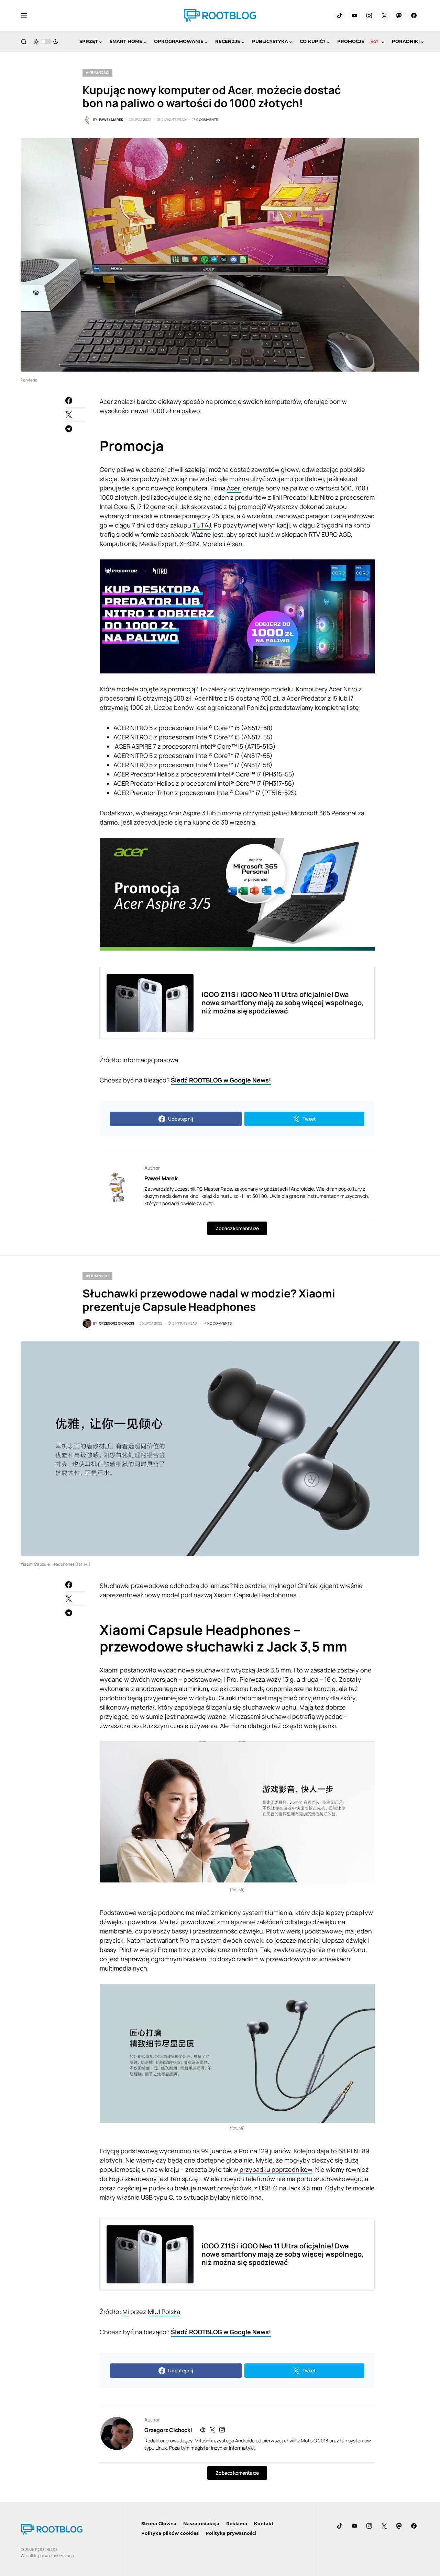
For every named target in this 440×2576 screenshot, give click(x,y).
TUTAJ (202, 525)
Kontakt (264, 2523)
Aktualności (97, 72)
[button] (24, 15)
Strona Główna (159, 2523)
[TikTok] (340, 15)
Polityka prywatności (231, 2533)
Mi (126, 2312)
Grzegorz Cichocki (168, 2430)
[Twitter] (384, 15)
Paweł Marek (161, 1178)
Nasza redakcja (201, 2523)
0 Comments (207, 120)
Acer (234, 488)
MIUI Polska (164, 2312)
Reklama (237, 2523)
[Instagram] (369, 15)
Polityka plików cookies (170, 2533)
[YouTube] (354, 15)
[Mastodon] (399, 15)
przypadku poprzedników (275, 2169)
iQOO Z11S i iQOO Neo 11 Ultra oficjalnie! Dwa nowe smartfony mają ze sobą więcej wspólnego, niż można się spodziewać (283, 1003)
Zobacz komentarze (237, 1228)
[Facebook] (414, 15)
